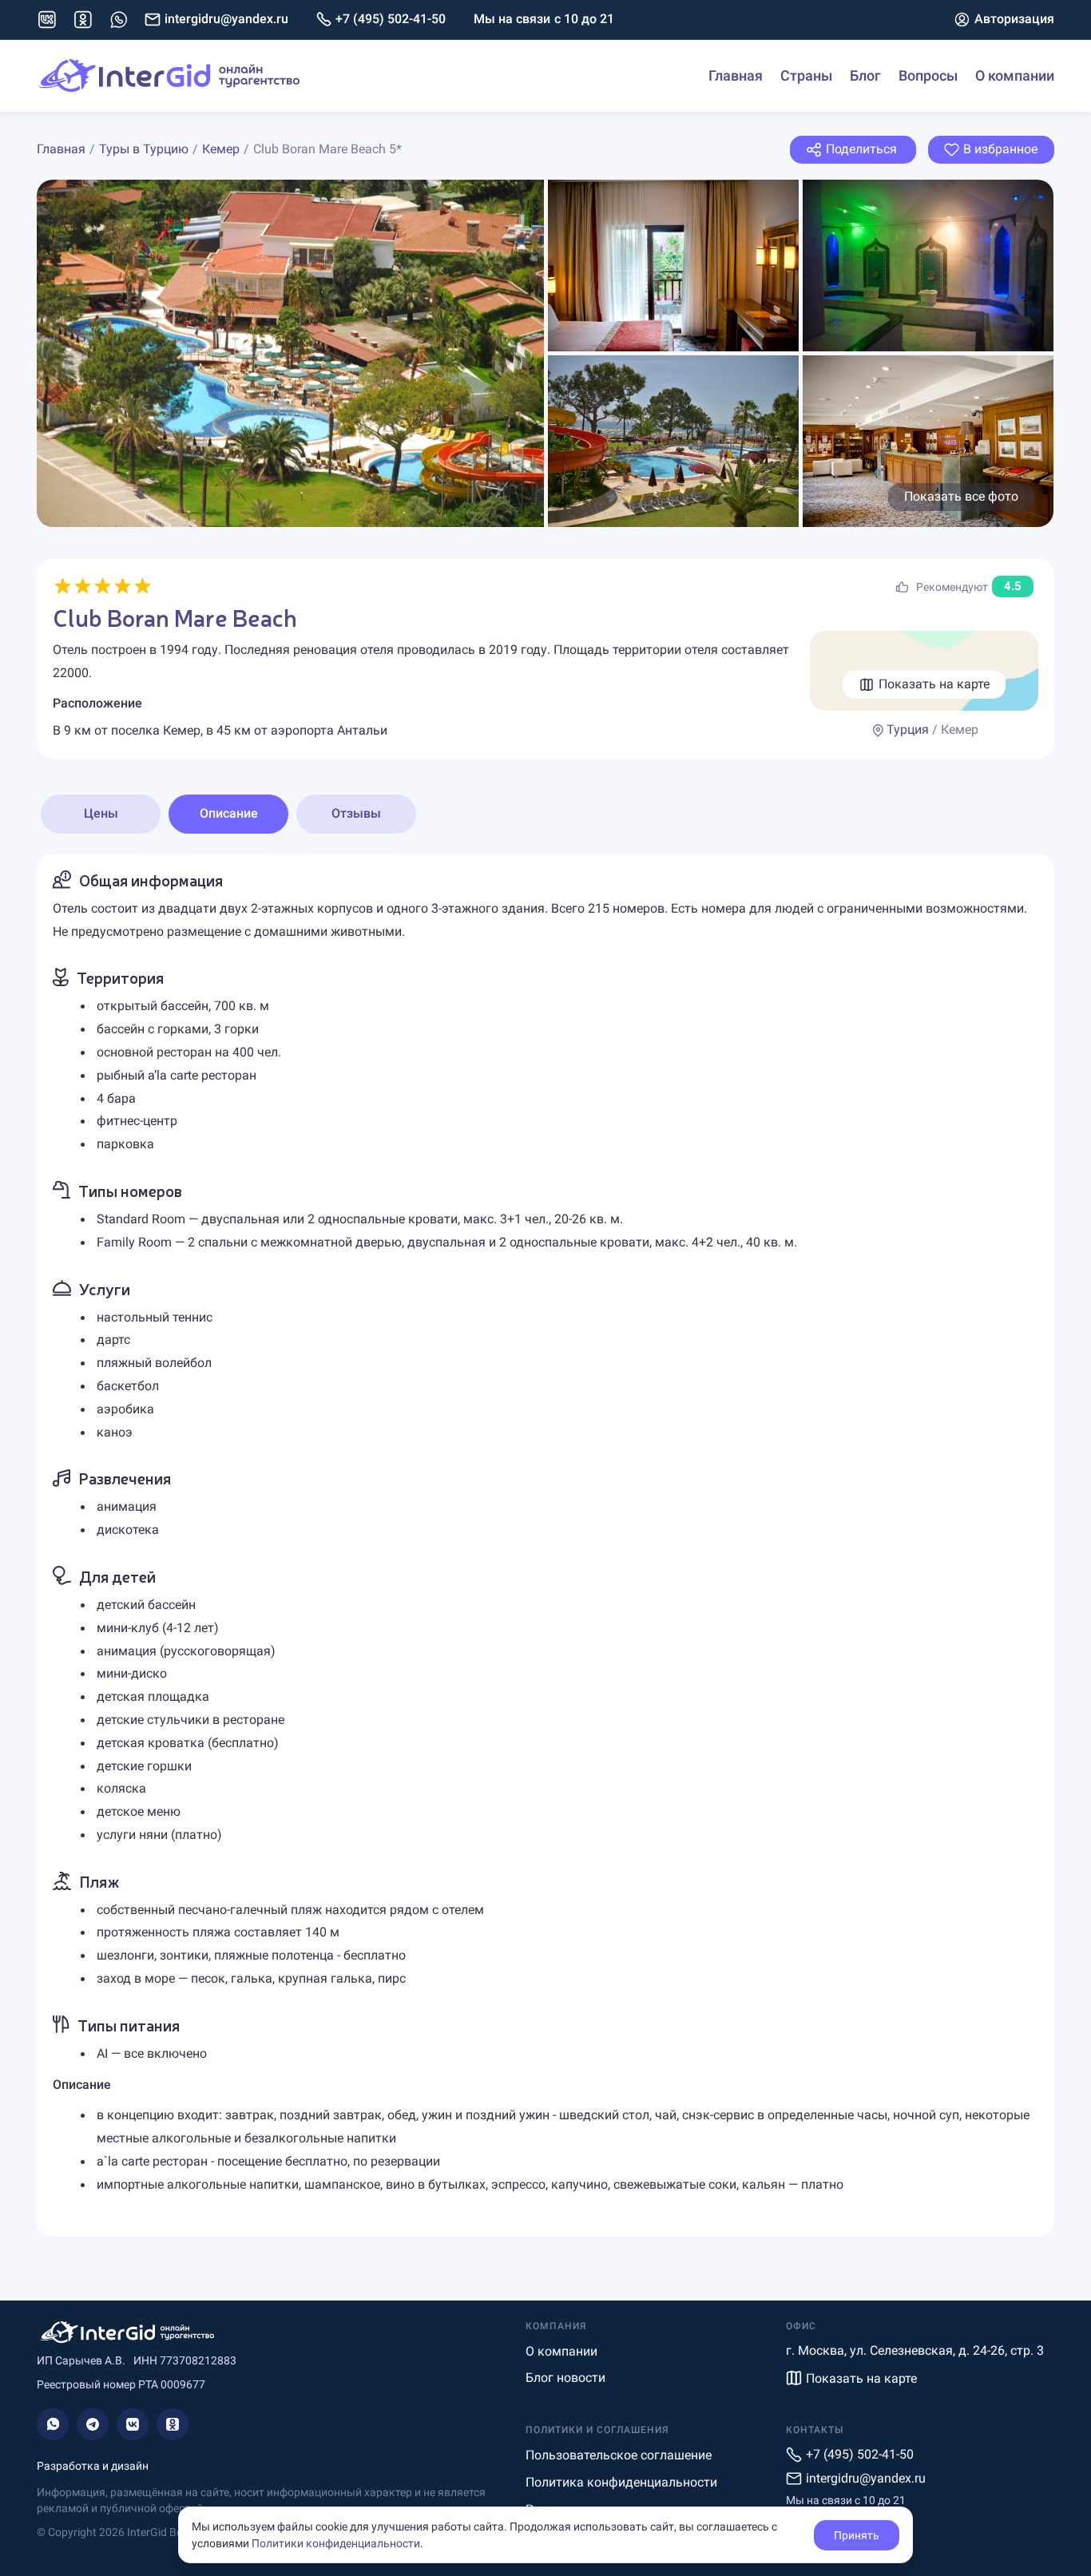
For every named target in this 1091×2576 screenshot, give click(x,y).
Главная (736, 75)
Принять (857, 2535)
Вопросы (928, 75)
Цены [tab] (101, 813)
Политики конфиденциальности (336, 2543)
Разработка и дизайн (93, 2466)
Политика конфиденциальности (621, 2482)
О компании (1015, 75)
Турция (908, 729)
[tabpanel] (545, 1545)
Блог (865, 75)
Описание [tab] (229, 813)
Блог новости (565, 2378)
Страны (806, 75)
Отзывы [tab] (356, 813)
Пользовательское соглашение (619, 2455)
